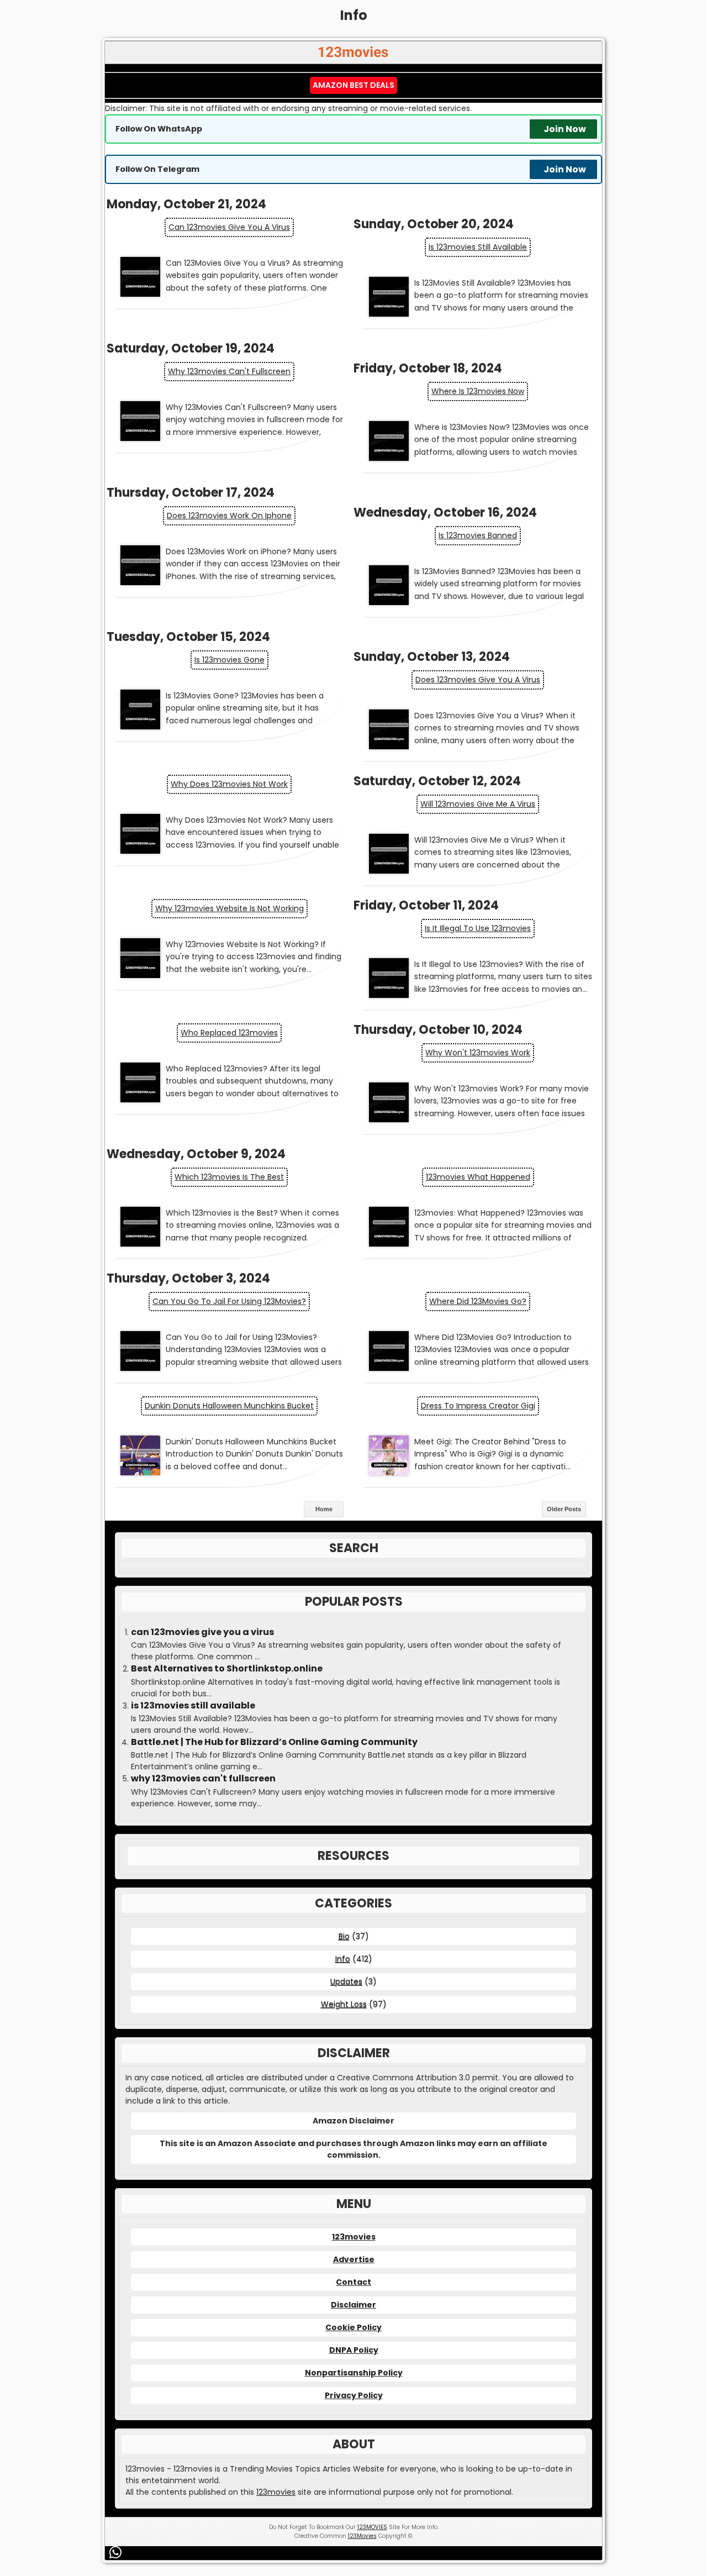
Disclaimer (353, 2305)
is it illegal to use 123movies (478, 928)
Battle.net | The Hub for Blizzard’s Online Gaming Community (274, 1742)
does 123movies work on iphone (229, 516)
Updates (346, 1981)
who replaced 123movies (229, 1033)
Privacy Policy (354, 2395)
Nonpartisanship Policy (354, 2373)
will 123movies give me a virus (478, 804)
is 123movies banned (478, 535)
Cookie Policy (353, 2327)
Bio (344, 1936)
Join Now (565, 129)
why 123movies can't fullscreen (229, 371)
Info (343, 1959)
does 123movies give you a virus (478, 680)
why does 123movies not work (229, 784)
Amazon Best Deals (353, 85)
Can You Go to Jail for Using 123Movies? (229, 1301)
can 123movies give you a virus (229, 227)
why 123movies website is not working (229, 908)
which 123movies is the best (229, 1177)
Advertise (354, 2259)
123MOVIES (372, 2527)
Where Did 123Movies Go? (478, 1301)
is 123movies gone (229, 660)
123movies (354, 2237)
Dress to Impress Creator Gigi (478, 1406)
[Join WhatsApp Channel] (117, 2552)
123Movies (362, 2536)
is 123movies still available (478, 247)
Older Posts (564, 1509)
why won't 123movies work (478, 1053)
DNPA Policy (354, 2350)
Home (324, 1509)
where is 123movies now (478, 391)
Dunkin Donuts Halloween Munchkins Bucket (229, 1406)
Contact (353, 2282)
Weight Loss (344, 2004)
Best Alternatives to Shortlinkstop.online (227, 1669)
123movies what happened (478, 1177)
